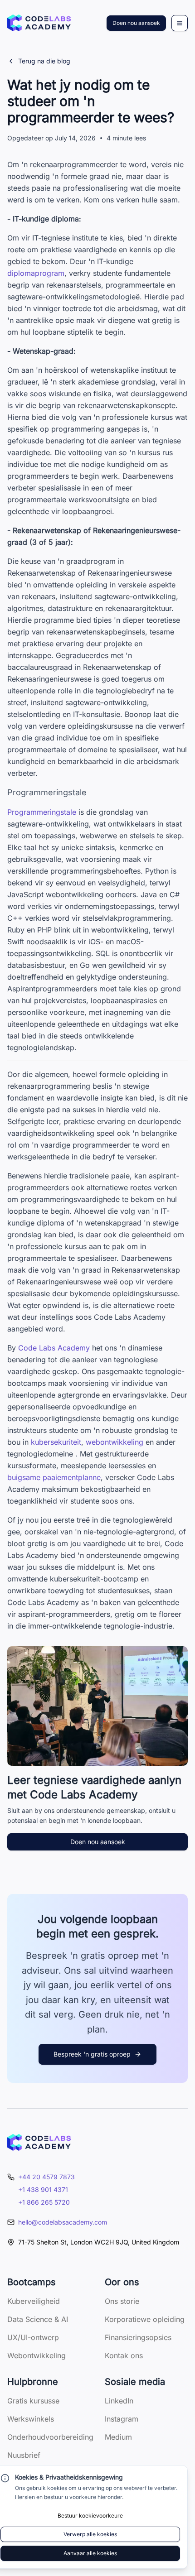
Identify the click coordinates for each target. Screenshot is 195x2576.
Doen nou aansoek (136, 23)
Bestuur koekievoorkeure (90, 2516)
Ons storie (122, 2301)
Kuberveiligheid (34, 2301)
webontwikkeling (115, 1442)
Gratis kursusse (33, 2401)
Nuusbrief (24, 2455)
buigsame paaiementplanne (54, 1477)
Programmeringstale (42, 812)
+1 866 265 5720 (44, 2202)
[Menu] (180, 23)
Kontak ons (124, 2355)
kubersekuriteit (56, 1442)
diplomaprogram (36, 273)
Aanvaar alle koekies (90, 2553)
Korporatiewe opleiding (145, 2319)
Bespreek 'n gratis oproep (92, 2054)
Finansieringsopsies (138, 2337)
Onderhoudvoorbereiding (50, 2437)
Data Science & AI (38, 2319)
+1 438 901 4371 (43, 2189)
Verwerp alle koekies (90, 2534)
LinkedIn (119, 2401)
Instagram (122, 2419)
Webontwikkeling (37, 2355)
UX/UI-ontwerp (33, 2337)
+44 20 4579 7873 (46, 2177)
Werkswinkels (31, 2419)
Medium (118, 2437)
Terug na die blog (44, 61)
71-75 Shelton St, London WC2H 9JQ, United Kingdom (99, 2242)
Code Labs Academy (54, 1348)
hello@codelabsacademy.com (63, 2222)
